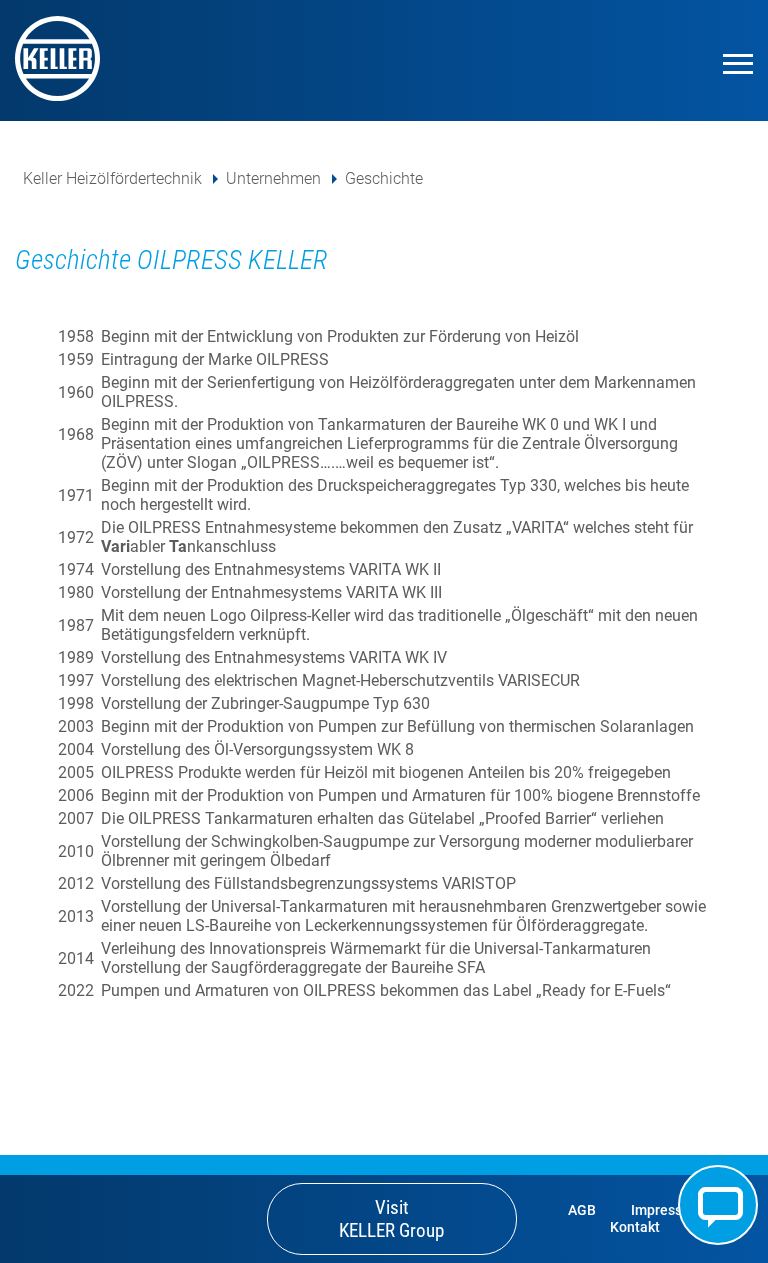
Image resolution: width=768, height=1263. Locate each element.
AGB (582, 1210)
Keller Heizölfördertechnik (112, 178)
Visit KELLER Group (391, 1219)
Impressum (666, 1210)
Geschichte (384, 178)
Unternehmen (273, 178)
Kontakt (718, 1205)
